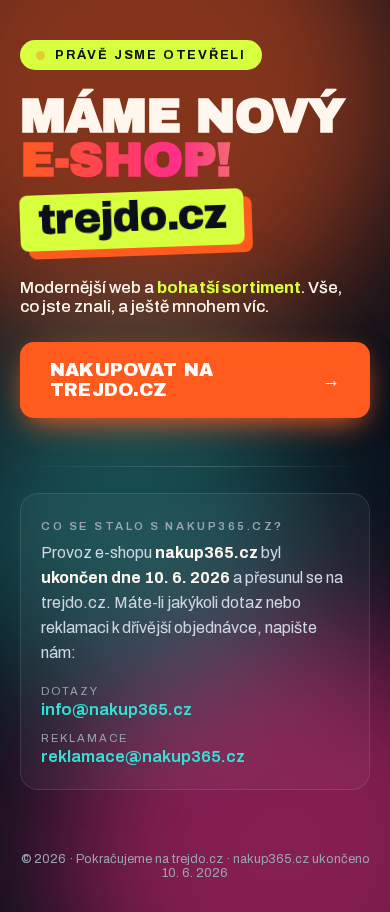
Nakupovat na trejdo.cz (195, 380)
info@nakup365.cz (116, 709)
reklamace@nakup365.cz (143, 756)
